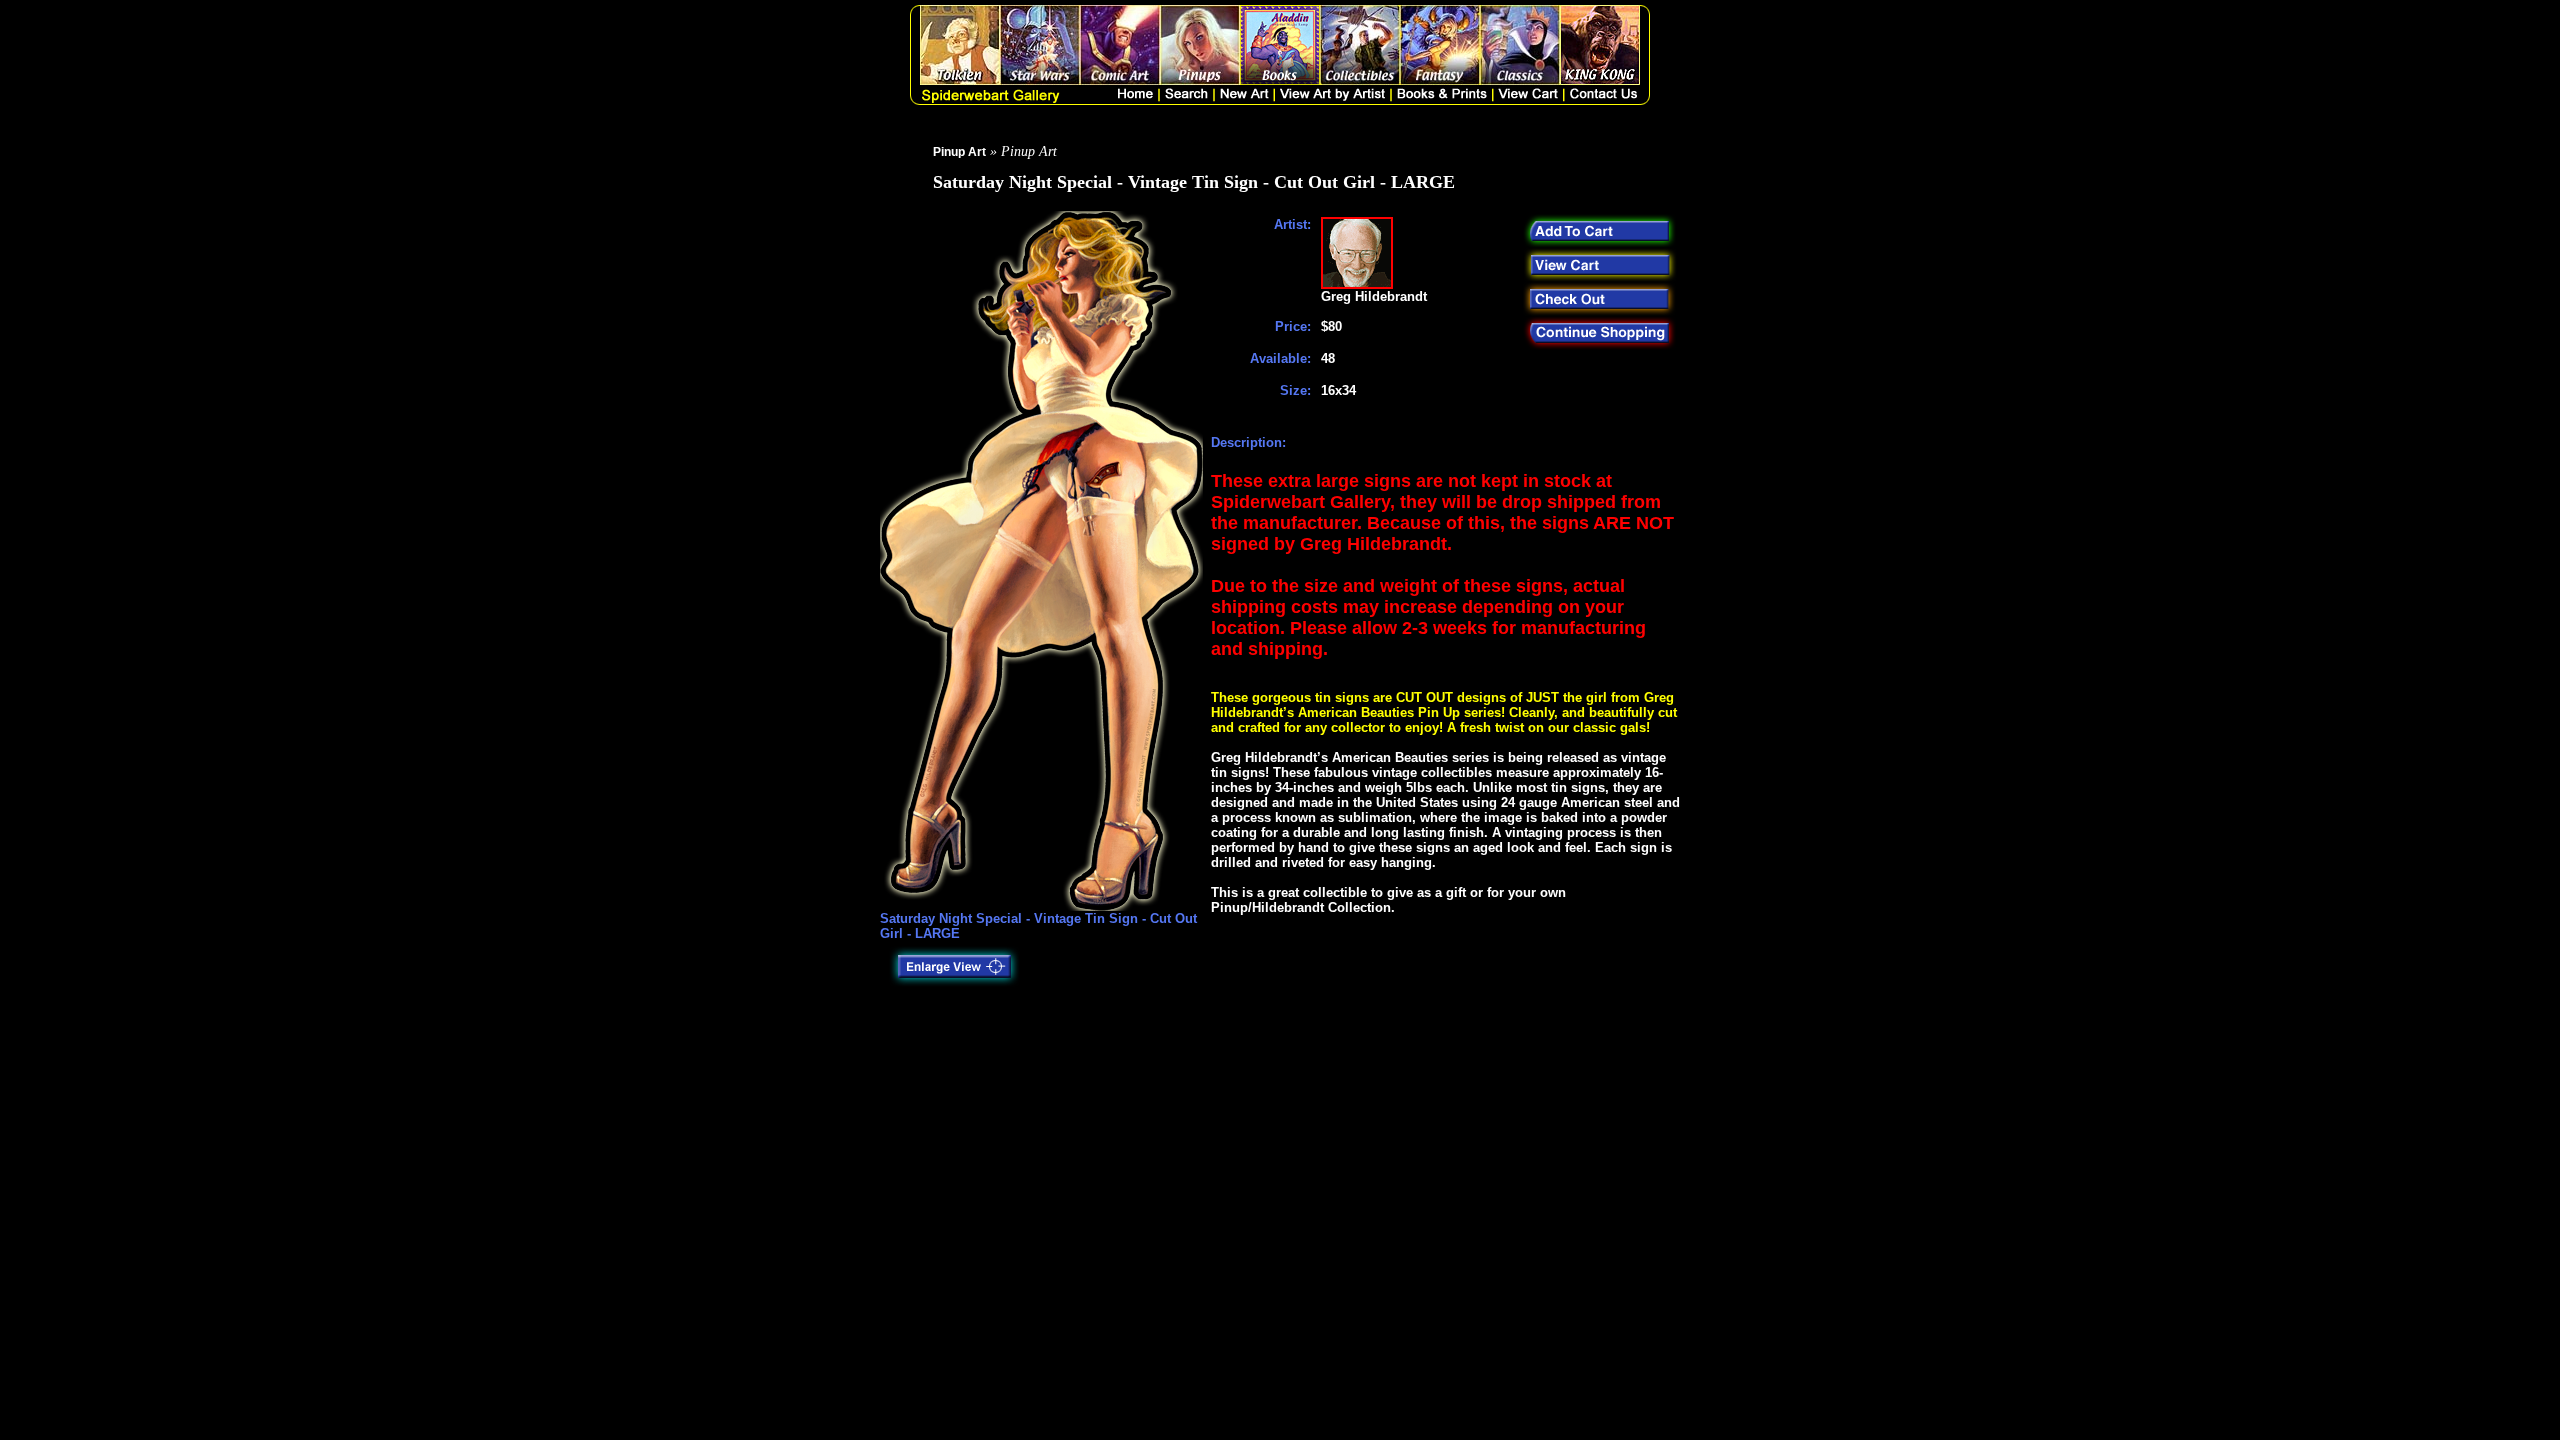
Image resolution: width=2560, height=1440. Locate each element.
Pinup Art (959, 152)
